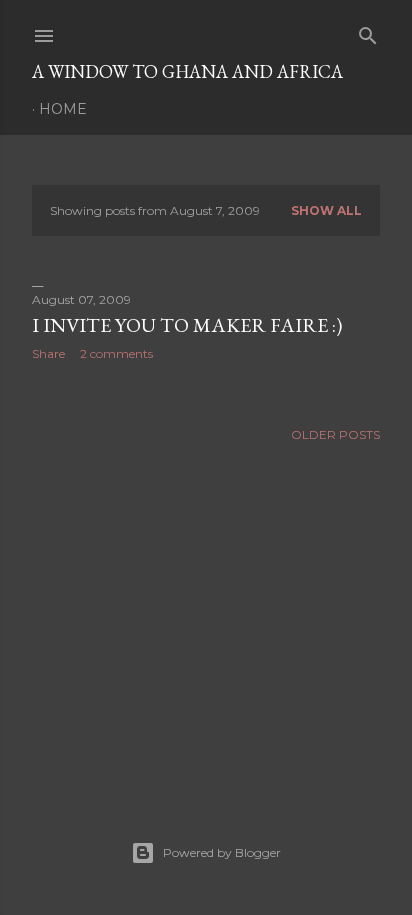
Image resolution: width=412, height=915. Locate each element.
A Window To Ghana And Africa (187, 71)
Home (63, 109)
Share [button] (48, 353)
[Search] (368, 31)
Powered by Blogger (222, 852)
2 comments (116, 353)
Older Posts (335, 434)
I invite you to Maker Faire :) (187, 325)
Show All (326, 210)
